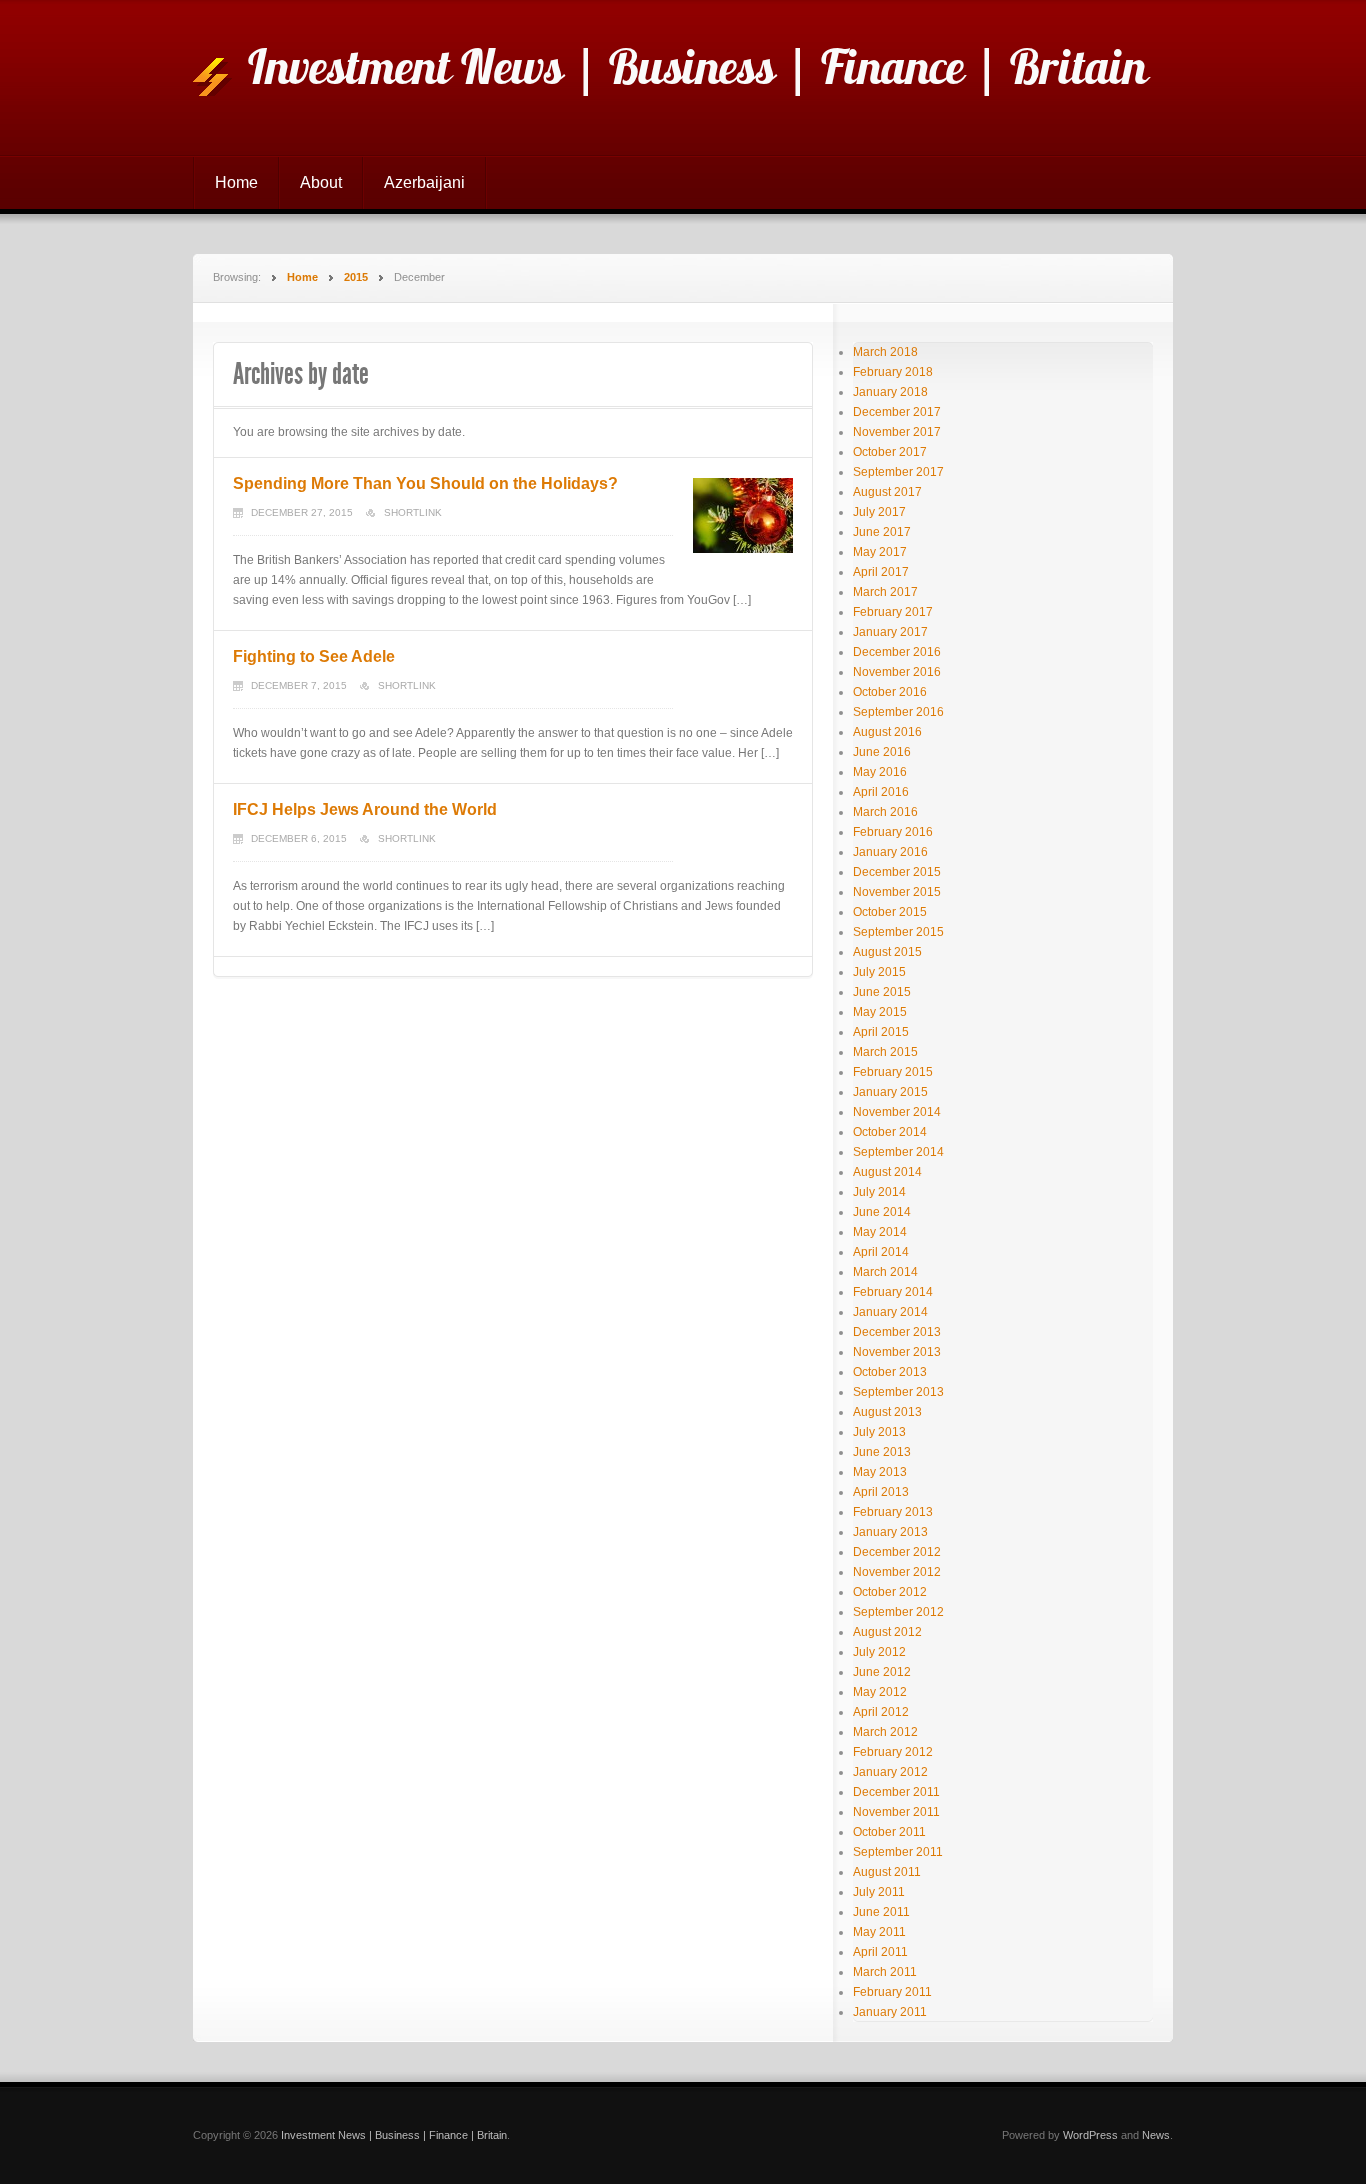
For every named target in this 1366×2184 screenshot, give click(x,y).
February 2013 (893, 1512)
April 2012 (881, 1712)
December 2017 (897, 412)
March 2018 (885, 352)
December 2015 (897, 872)
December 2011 (896, 1792)
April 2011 (880, 1952)
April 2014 (881, 1252)
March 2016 (885, 812)
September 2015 (898, 932)
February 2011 (892, 1992)
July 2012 (879, 1652)
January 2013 (890, 1532)
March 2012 (885, 1732)
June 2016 (882, 752)
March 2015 (885, 1052)
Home (236, 182)
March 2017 (885, 592)
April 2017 (881, 572)
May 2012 (880, 1692)
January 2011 (890, 2012)
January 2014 (890, 1312)
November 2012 (897, 1572)
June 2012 (882, 1672)
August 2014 (887, 1172)
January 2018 (890, 392)
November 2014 (897, 1112)
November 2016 (897, 672)
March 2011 (885, 1972)
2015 (356, 277)
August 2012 (887, 1632)
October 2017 (890, 452)
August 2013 (887, 1412)
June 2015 (882, 992)
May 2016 (880, 772)
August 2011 (887, 1872)
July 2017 (879, 512)
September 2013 (898, 1392)
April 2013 (881, 1492)
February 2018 (893, 372)
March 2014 (885, 1272)
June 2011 (881, 1912)
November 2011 (896, 1812)
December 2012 (897, 1552)
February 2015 (893, 1072)
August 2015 (887, 952)
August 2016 (887, 732)
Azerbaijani (424, 182)
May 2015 (880, 1012)
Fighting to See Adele (314, 656)
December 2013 (897, 1332)
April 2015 (881, 1032)
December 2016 (897, 652)
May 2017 (880, 552)
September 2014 (898, 1152)
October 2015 (890, 912)
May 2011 (879, 1932)
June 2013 (882, 1452)
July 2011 (879, 1892)
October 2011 (889, 1832)
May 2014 (880, 1232)
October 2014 (890, 1132)
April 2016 (881, 792)
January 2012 (890, 1772)
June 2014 (882, 1212)
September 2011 (898, 1852)
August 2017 (887, 492)
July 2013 (879, 1432)
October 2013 (890, 1372)
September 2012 (898, 1612)
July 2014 (879, 1192)
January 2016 (890, 852)
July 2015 (879, 972)
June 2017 (882, 532)
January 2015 (890, 1092)
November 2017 (897, 432)
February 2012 (893, 1752)
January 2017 (890, 632)
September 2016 (898, 712)
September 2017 (898, 472)
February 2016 (893, 832)
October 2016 (890, 692)
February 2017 (893, 612)
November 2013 (897, 1352)
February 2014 (893, 1292)
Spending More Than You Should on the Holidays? (425, 483)
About (321, 182)
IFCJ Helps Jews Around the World (365, 809)
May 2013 (880, 1472)
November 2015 (897, 892)
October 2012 (890, 1592)
